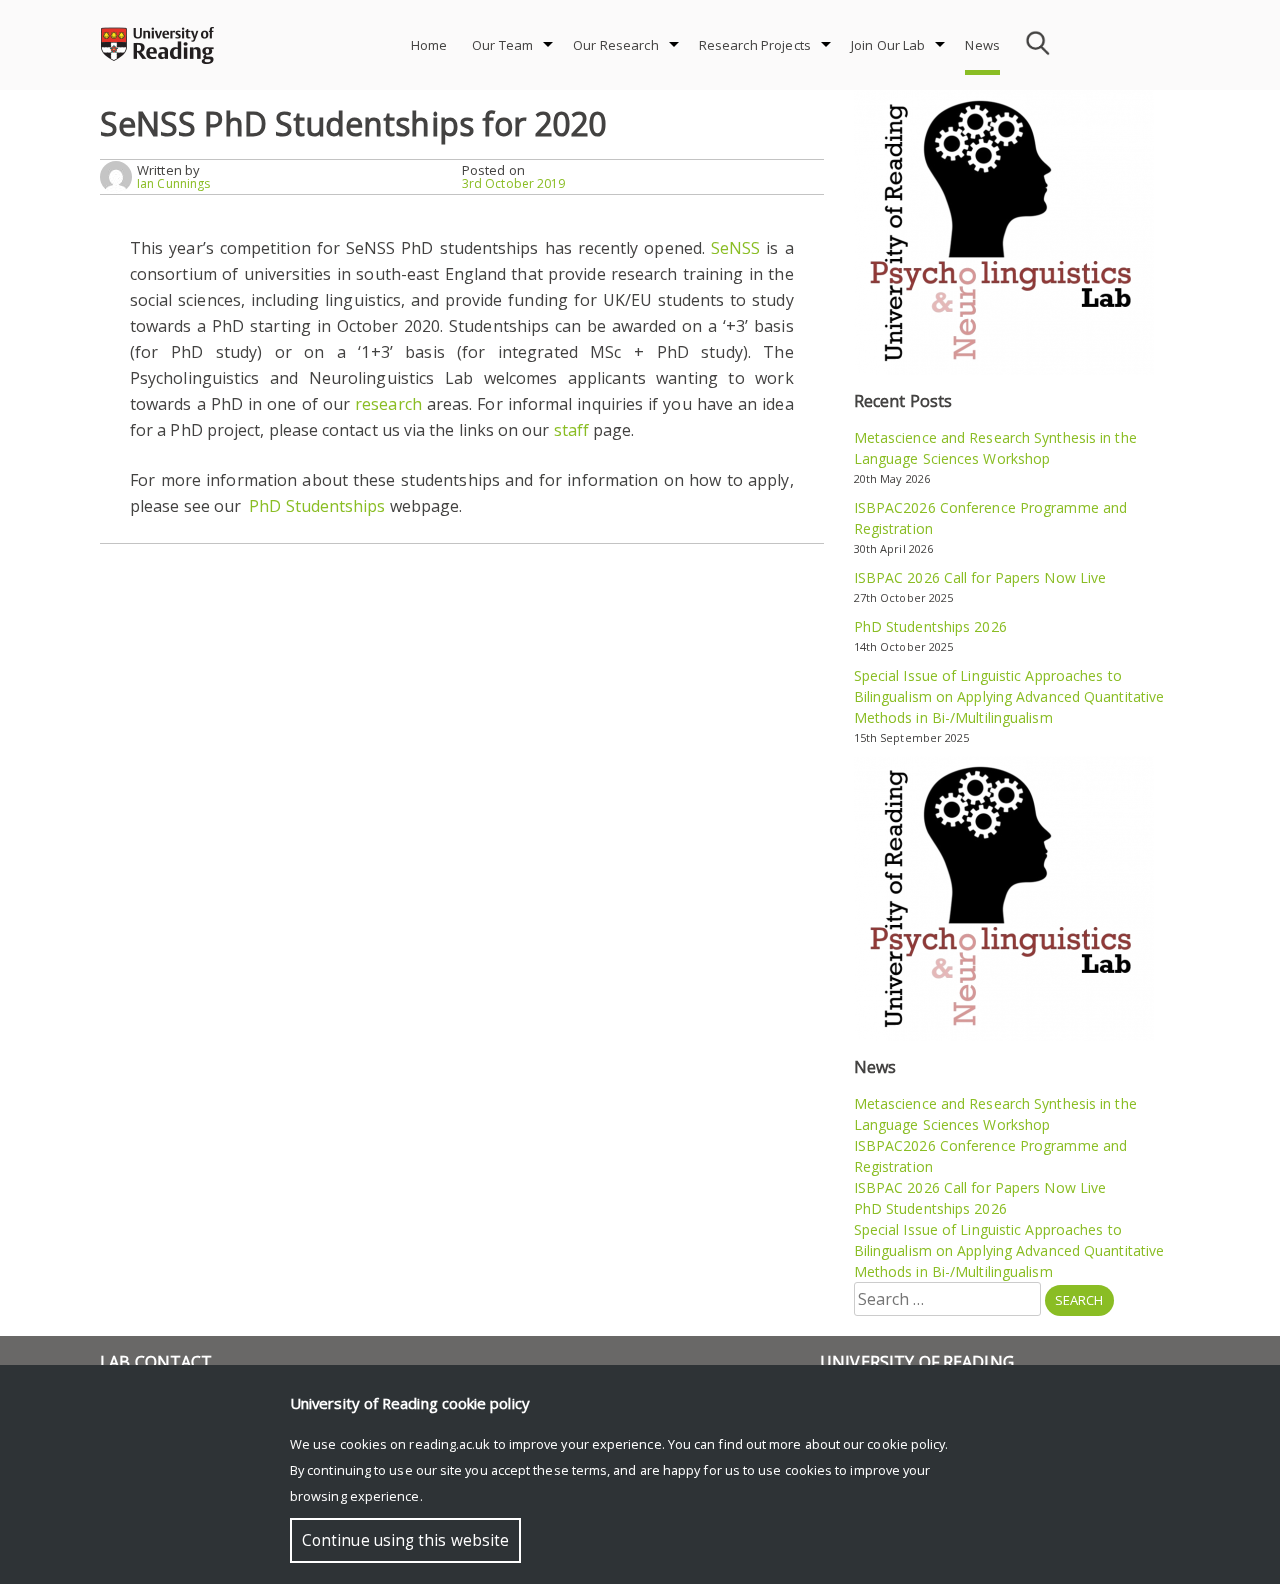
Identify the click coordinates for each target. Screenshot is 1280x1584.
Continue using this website (405, 1540)
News (982, 45)
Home (429, 45)
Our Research (616, 45)
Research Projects (755, 45)
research (388, 404)
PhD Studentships (317, 506)
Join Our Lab (888, 45)
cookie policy (906, 1444)
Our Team (502, 45)
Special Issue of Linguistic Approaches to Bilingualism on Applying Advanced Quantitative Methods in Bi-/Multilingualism (1009, 696)
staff (571, 430)
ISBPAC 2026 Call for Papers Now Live (980, 577)
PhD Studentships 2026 (930, 626)
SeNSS (735, 248)
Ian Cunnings (173, 183)
